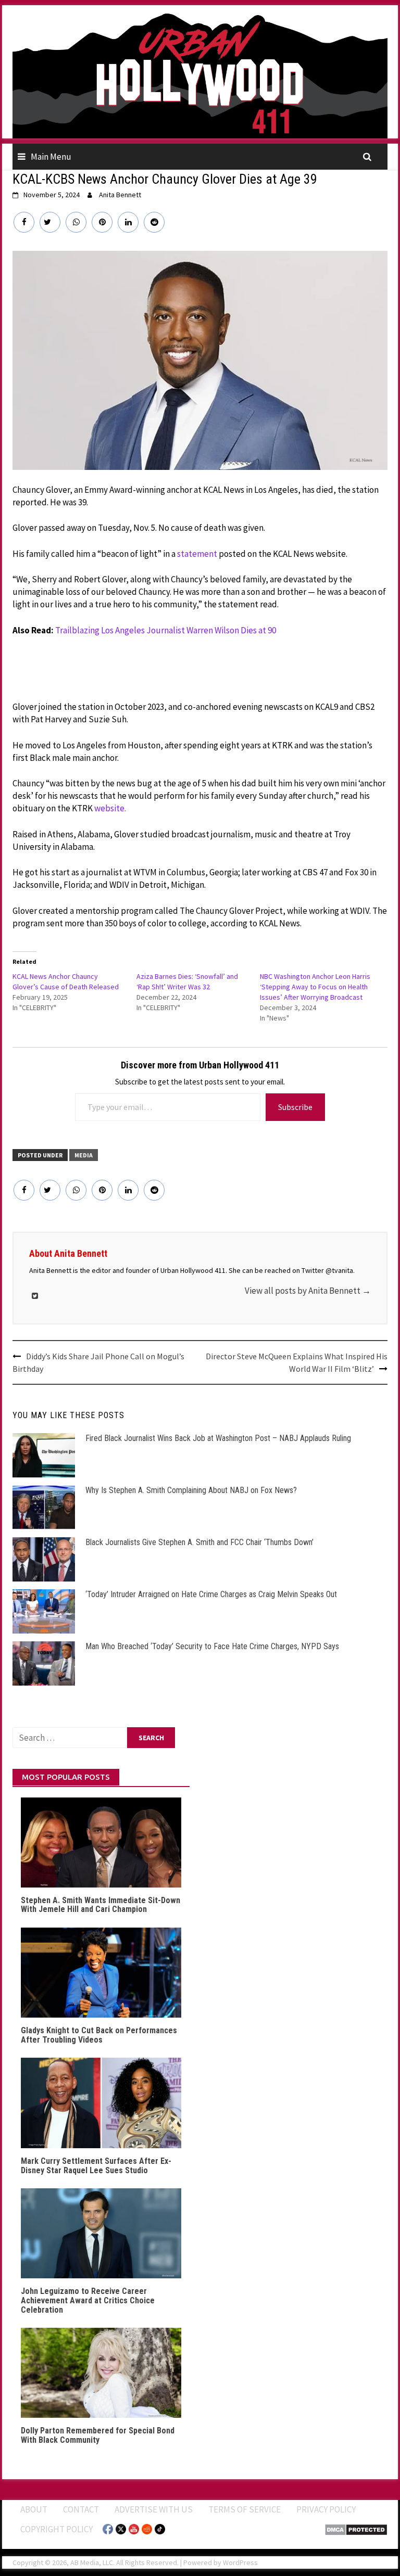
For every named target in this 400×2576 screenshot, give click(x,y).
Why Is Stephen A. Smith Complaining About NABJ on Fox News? (191, 1490)
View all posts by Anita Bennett (308, 1291)
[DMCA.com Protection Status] (356, 2529)
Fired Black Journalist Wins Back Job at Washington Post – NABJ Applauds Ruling (218, 1438)
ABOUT (34, 2509)
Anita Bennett (120, 195)
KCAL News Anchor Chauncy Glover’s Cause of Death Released (66, 981)
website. (110, 808)
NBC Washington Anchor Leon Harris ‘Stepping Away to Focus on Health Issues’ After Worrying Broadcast (315, 987)
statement (197, 554)
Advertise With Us (154, 2509)
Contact (81, 2509)
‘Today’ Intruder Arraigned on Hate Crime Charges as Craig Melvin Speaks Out (211, 1594)
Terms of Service (245, 2509)
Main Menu (51, 157)
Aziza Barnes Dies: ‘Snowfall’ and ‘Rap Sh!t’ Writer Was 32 (187, 981)
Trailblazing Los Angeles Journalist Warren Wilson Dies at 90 (166, 630)
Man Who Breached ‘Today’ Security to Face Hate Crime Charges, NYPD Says (212, 1646)
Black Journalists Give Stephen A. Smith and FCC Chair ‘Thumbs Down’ (199, 1542)
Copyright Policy (57, 2529)
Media (84, 1155)
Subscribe (295, 1107)
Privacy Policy (326, 2509)
